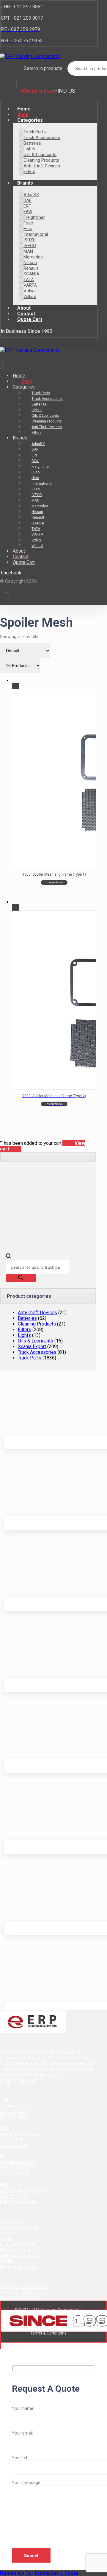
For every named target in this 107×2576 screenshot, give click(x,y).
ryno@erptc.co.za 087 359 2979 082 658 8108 (18, 2168)
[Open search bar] (9, 1257)
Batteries (27, 1318)
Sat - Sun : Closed (18, 2298)
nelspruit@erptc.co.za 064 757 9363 (22, 2193)
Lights (24, 1335)
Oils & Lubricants (36, 1341)
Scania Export (32, 1347)
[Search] (21, 1278)
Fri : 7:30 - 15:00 (17, 2292)
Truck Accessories (37, 1352)
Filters (25, 1330)
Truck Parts (30, 1358)
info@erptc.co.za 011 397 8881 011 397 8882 (17, 2111)
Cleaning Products (37, 1324)
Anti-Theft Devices (37, 1313)
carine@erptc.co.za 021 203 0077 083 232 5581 (20, 2140)
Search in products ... (45, 68)
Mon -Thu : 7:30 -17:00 (23, 2286)
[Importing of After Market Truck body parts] (30, 56)
